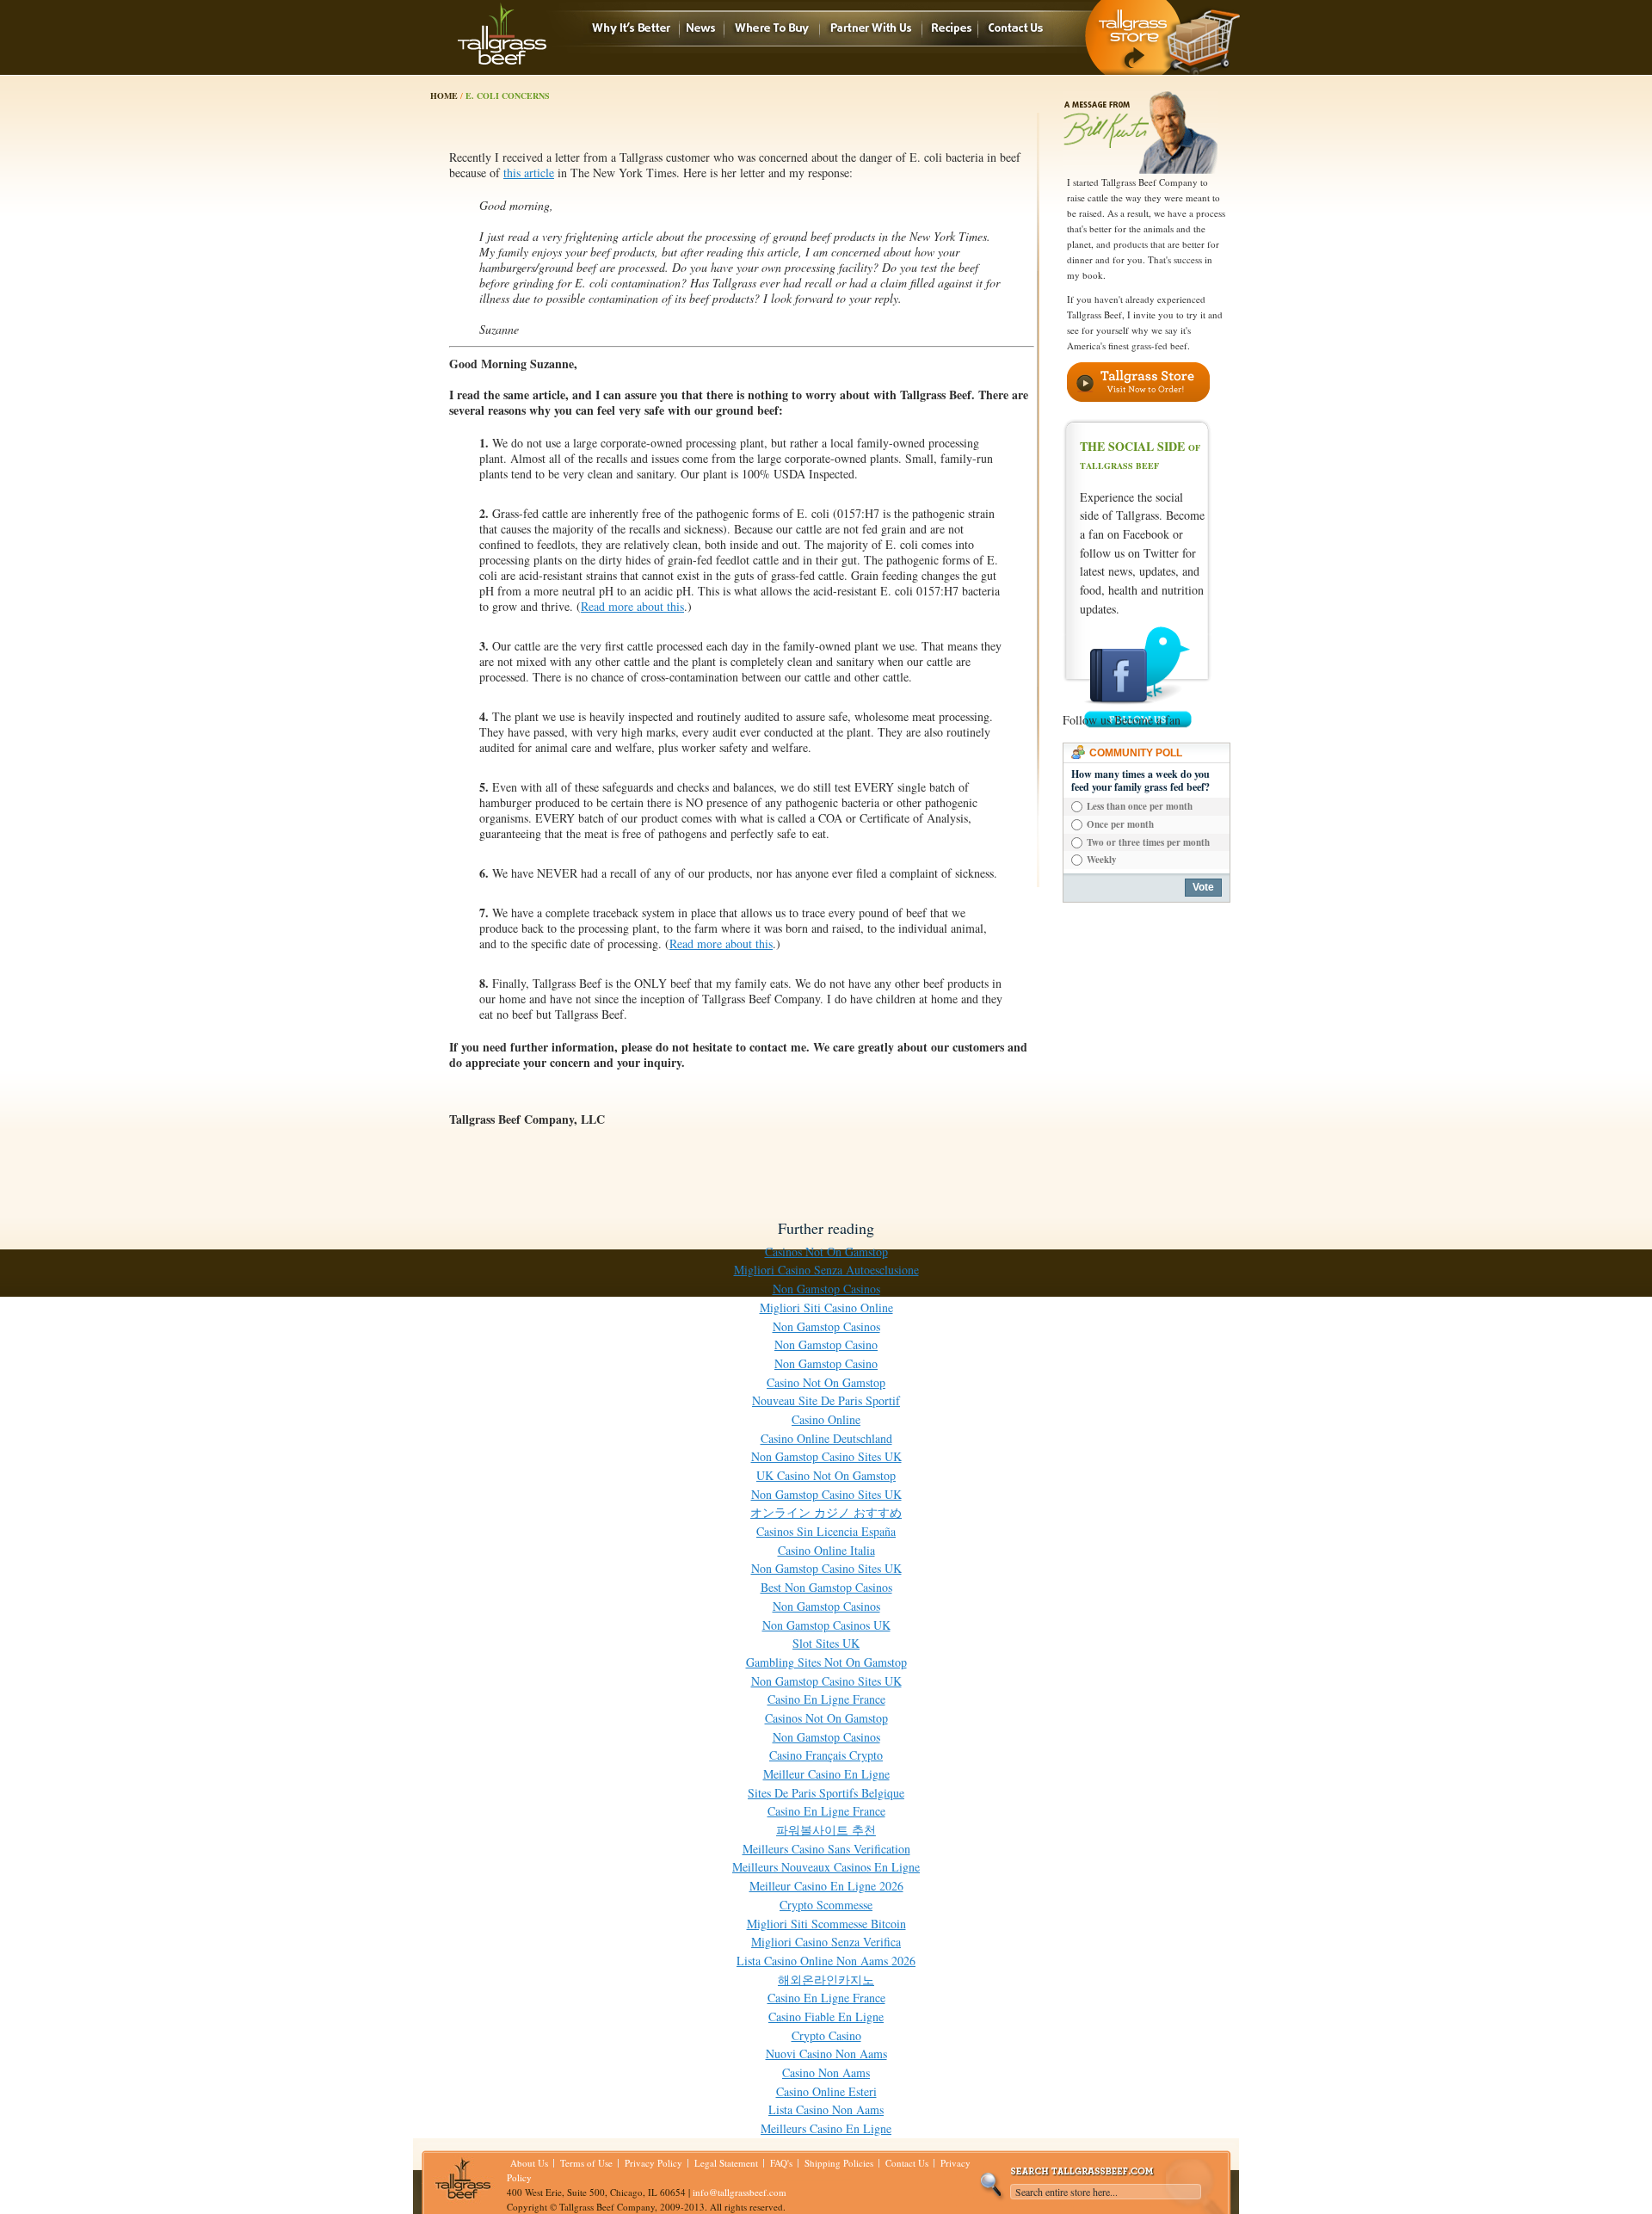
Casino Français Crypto (826, 1755)
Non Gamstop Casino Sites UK (826, 1456)
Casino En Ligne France (826, 1699)
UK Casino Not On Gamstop (826, 1475)
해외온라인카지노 (826, 1980)
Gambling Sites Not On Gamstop (826, 1662)
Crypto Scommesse (826, 1905)
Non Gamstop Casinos (826, 1289)
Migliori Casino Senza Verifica (826, 1942)
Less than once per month (1140, 806)
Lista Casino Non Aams (826, 2109)
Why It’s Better (631, 29)
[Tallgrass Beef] (502, 34)
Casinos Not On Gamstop (826, 1252)
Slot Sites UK (826, 1643)
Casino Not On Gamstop (826, 1382)
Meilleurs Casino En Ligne (826, 2128)
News (702, 29)
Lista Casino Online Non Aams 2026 (826, 1961)
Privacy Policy (653, 2163)
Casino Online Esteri (826, 2091)
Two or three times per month (1148, 842)
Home (444, 96)
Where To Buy (772, 29)
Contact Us (1016, 29)
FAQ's (781, 2163)
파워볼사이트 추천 (826, 1830)
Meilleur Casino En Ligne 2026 (826, 1886)
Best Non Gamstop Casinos (826, 1587)
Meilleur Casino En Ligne (826, 1774)
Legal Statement (726, 2163)
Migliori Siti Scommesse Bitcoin (826, 1924)
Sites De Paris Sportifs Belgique (826, 1793)
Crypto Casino (826, 2035)
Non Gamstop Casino (826, 1344)
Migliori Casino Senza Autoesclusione (826, 1270)
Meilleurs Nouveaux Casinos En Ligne (826, 1867)
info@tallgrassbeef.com (740, 2192)
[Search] (992, 2187)
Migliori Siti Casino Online (826, 1307)
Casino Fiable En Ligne (826, 2017)
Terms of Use (586, 2163)
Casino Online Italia (826, 1550)
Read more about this (632, 606)
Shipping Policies (839, 2163)
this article (529, 173)
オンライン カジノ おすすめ (826, 1512)
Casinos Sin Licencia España (826, 1531)
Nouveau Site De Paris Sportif (826, 1400)
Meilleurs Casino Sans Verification (826, 1849)
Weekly (1102, 860)
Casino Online (826, 1419)
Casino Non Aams (826, 2072)
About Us (529, 2163)
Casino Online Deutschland (826, 1438)
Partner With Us (871, 29)
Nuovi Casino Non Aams (826, 2054)
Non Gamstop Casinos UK (826, 1625)
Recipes (950, 29)
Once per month (1120, 824)
